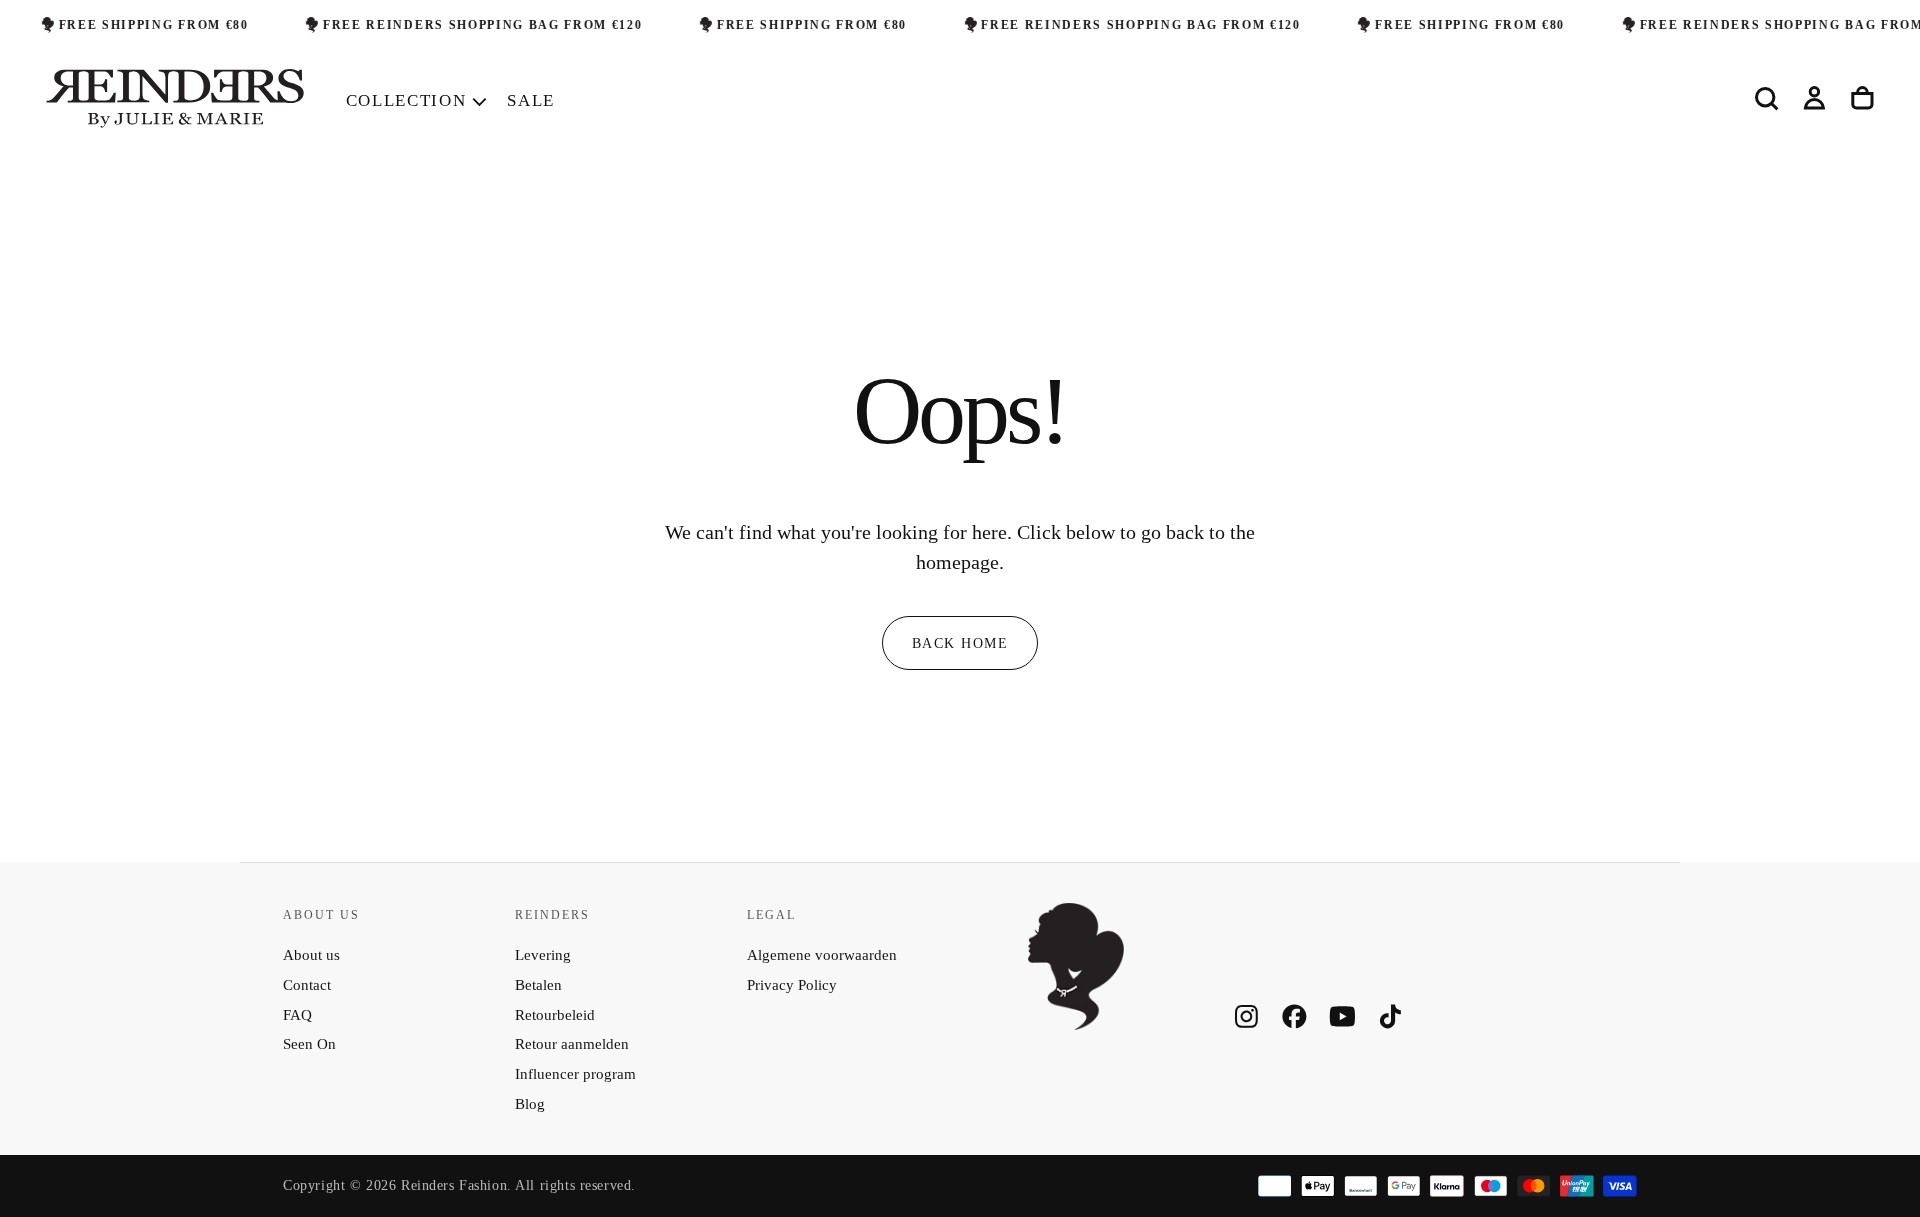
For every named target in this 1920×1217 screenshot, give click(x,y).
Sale (531, 100)
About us (311, 955)
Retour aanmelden (572, 1044)
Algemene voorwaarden (822, 955)
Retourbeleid (555, 1015)
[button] (1766, 99)
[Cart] (1862, 99)
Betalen (538, 985)
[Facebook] (1294, 1016)
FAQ (297, 1015)
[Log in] (1814, 99)
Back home (960, 643)
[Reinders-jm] (1076, 966)
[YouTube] (1342, 1016)
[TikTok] (1390, 1016)
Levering (543, 955)
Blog (530, 1104)
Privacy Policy (792, 985)
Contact (307, 985)
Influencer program (575, 1074)
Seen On (309, 1044)
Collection (406, 100)
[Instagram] (1246, 1016)
